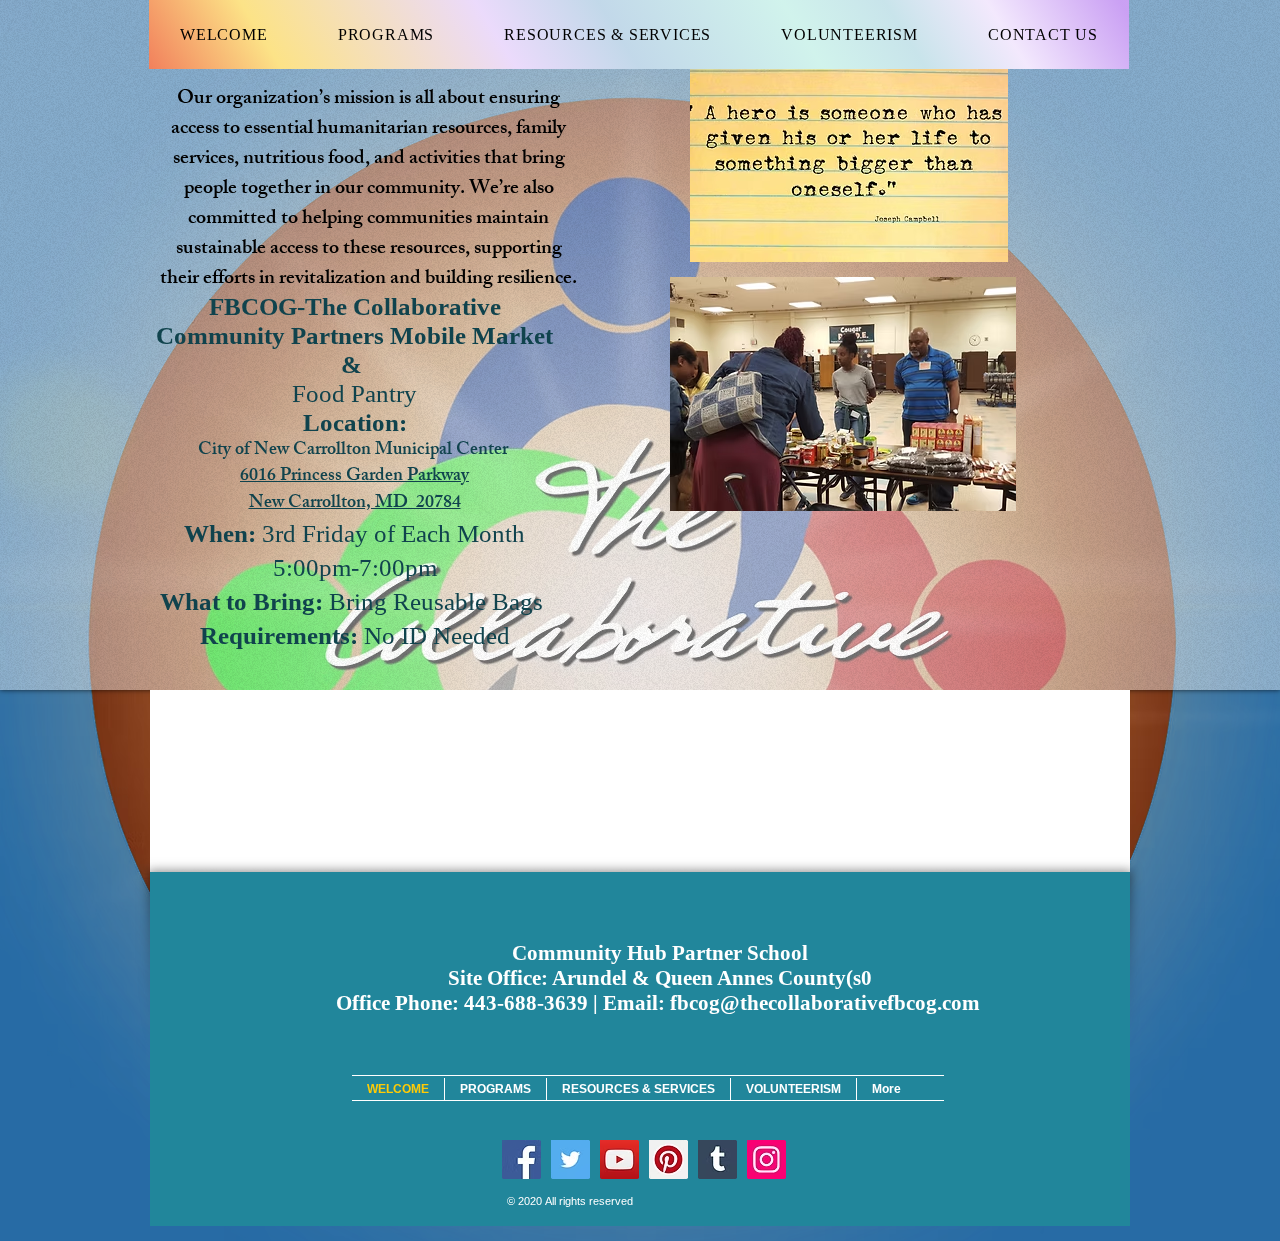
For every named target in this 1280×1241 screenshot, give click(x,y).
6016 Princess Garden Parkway (354, 477)
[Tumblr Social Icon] (717, 1159)
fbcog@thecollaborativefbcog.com (825, 1003)
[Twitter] (570, 1159)
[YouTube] (619, 1159)
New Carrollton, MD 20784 (355, 504)
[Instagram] (766, 1159)
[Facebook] (521, 1159)
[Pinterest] (668, 1159)
